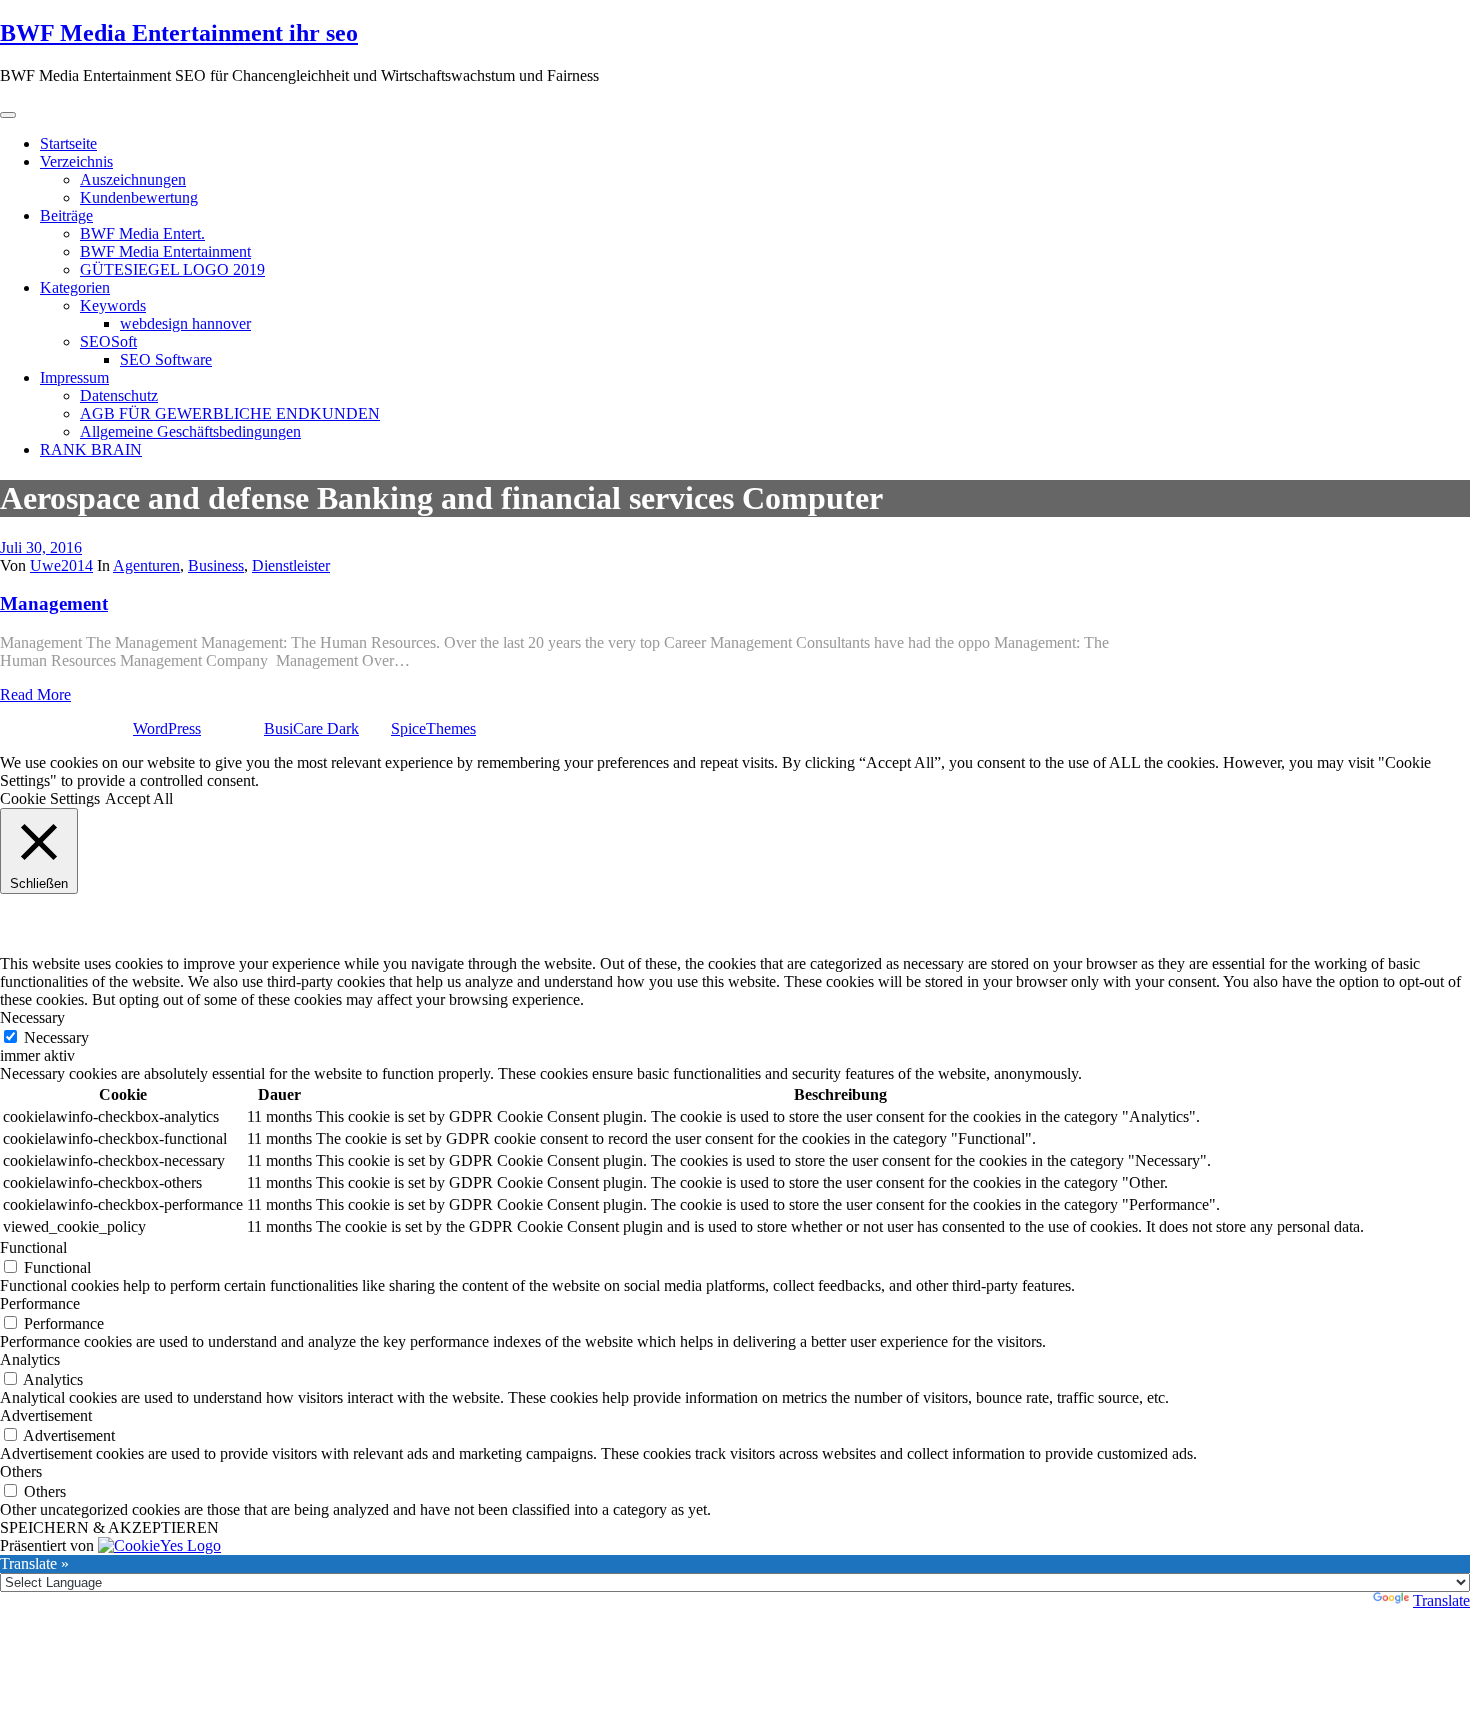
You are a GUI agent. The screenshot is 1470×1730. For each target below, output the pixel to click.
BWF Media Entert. (142, 233)
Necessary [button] (32, 1017)
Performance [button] (40, 1303)
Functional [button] (33, 1247)
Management (54, 603)
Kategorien (75, 287)
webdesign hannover (185, 323)
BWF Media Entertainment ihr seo (179, 33)
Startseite (68, 143)
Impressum (74, 377)
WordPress (167, 728)
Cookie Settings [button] (50, 798)
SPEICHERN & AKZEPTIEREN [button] (109, 1527)
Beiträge (66, 215)
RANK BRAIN (91, 449)
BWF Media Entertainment (165, 251)
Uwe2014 (61, 565)
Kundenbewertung (139, 197)
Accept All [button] (139, 798)
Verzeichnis (76, 161)
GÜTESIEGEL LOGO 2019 (172, 269)
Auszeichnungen (133, 179)
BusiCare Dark (311, 728)
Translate (1441, 1600)
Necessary (56, 1037)
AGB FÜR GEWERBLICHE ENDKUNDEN (230, 413)
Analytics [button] (30, 1359)
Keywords (113, 305)
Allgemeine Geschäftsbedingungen (190, 431)
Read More (35, 694)
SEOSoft (108, 341)
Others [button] (21, 1471)
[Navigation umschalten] (8, 115)
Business (216, 565)
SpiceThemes (433, 728)
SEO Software (166, 359)
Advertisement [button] (46, 1415)
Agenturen (146, 565)
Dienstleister (291, 565)
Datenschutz (119, 395)
